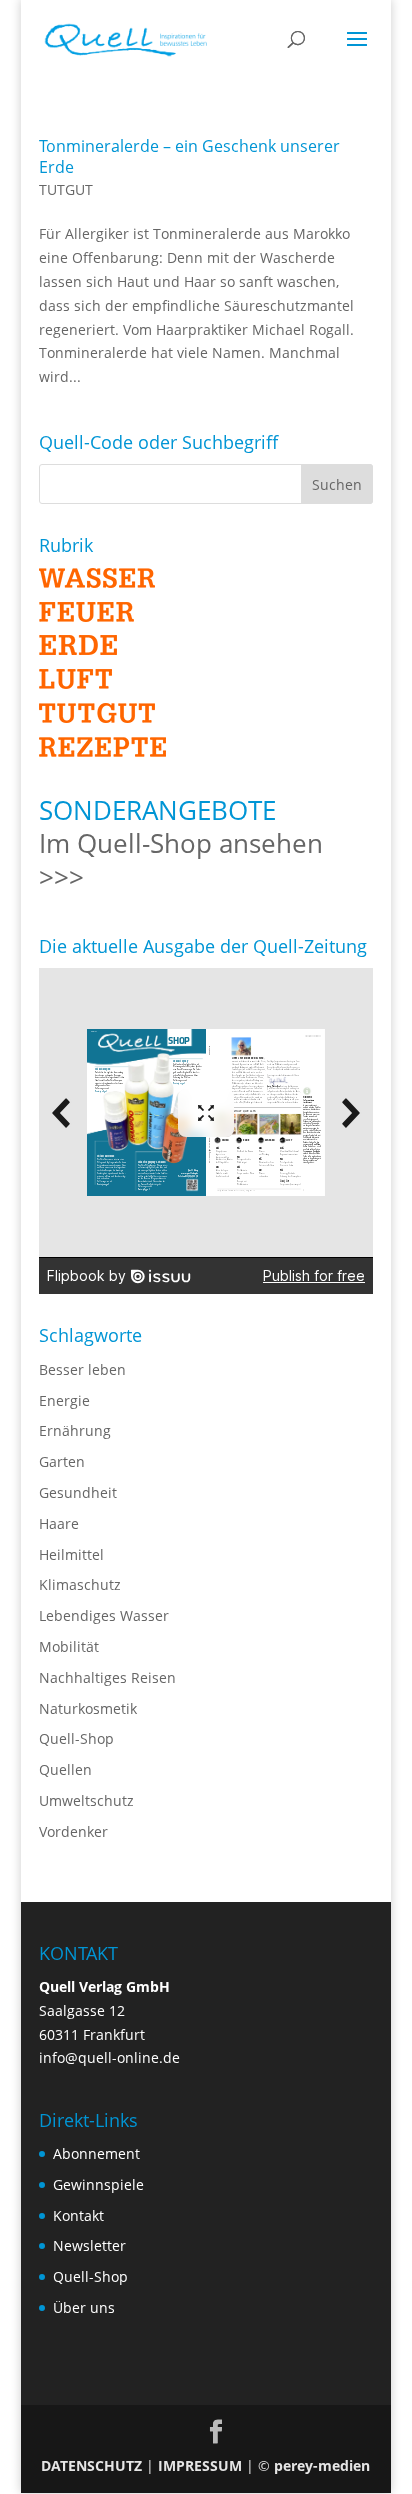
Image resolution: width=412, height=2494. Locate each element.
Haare (59, 1523)
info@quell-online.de (109, 2057)
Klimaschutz (80, 1584)
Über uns (84, 2307)
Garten (62, 1461)
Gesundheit (78, 1492)
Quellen (65, 1769)
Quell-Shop (76, 1738)
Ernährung (75, 1430)
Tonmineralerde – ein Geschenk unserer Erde (189, 156)
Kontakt (78, 2215)
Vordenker (73, 1831)
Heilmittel (71, 1554)
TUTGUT (66, 189)
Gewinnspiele (98, 2184)
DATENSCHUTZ (91, 2465)
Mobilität (69, 1646)
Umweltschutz (86, 1800)
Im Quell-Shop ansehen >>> (181, 860)
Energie (64, 1400)
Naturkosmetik (88, 1708)
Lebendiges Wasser (104, 1615)
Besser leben (82, 1369)
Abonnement (96, 2153)
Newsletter (89, 2245)
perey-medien (322, 2465)
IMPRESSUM (200, 2465)
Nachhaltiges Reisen (107, 1677)
